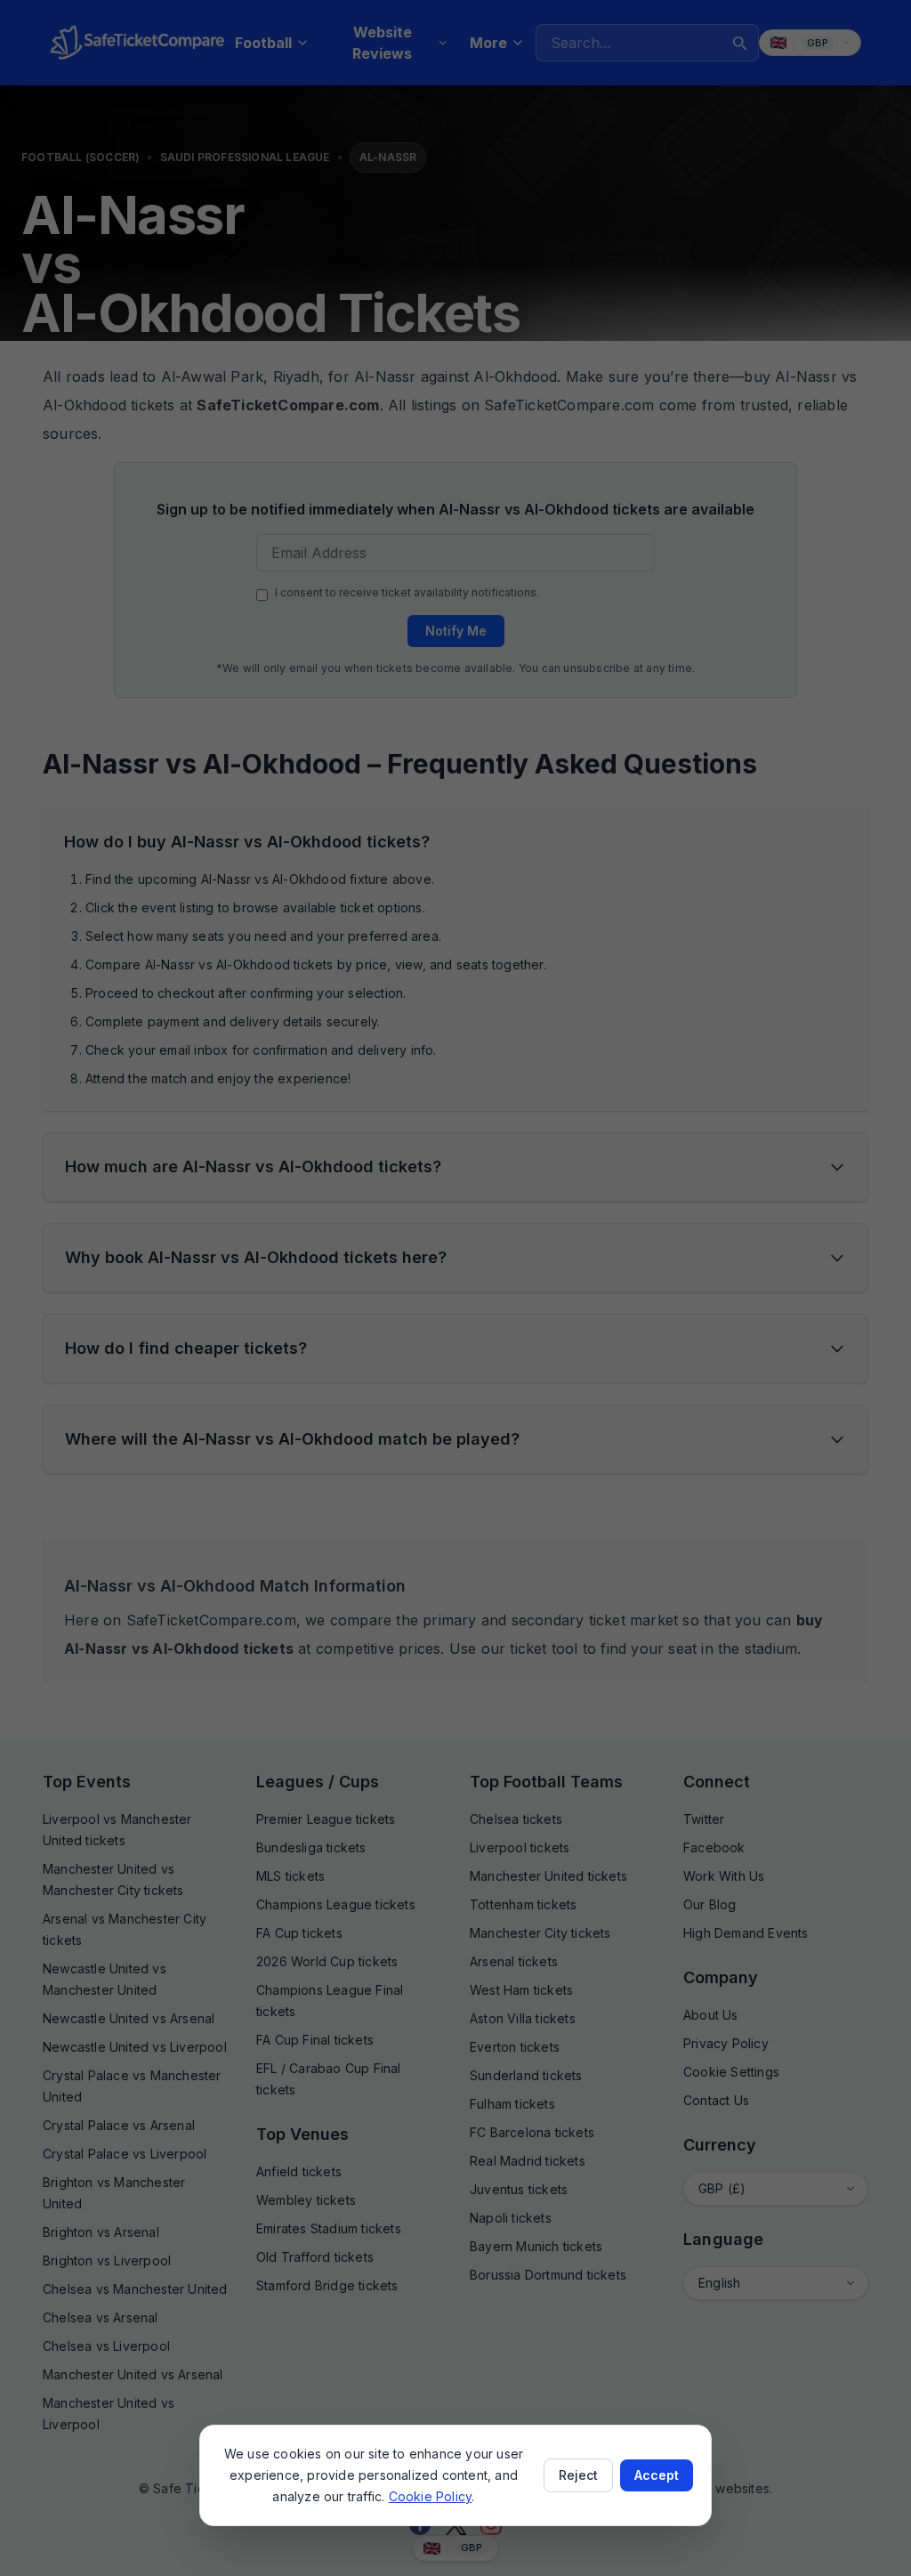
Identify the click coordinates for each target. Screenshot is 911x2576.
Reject (578, 2475)
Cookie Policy (431, 2496)
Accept (657, 2475)
